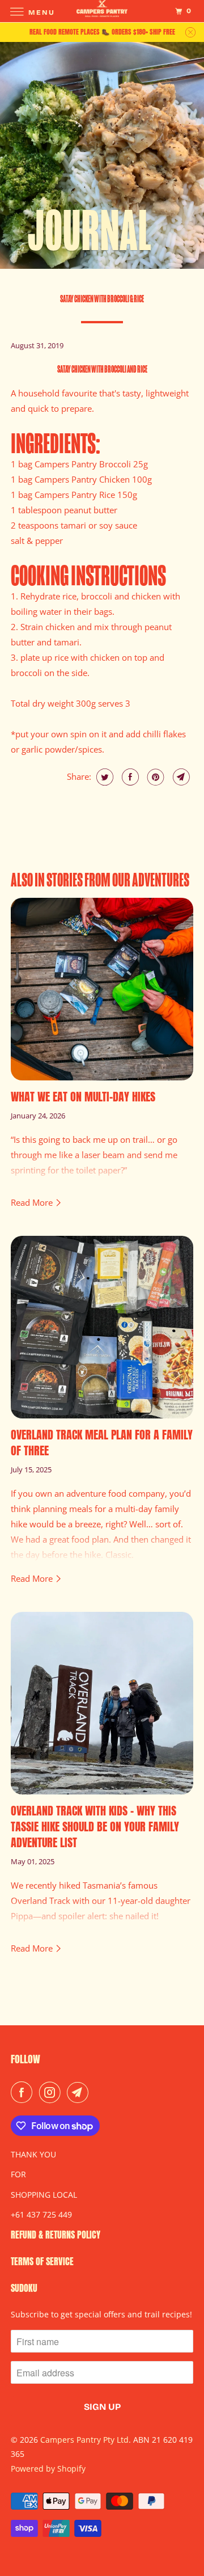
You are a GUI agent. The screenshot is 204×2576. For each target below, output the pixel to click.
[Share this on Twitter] (103, 777)
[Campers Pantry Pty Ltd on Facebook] (24, 2092)
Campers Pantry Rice (75, 495)
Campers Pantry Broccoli (83, 464)
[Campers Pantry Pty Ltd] (102, 11)
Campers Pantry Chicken (82, 479)
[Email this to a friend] (180, 777)
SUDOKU (24, 2288)
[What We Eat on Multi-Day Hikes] (102, 989)
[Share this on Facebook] (129, 777)
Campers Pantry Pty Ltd (84, 2440)
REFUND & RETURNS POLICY (56, 2235)
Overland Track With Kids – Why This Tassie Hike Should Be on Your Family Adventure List (95, 1827)
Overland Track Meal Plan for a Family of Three (102, 1443)
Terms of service (42, 2261)
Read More (33, 1202)
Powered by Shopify (48, 2469)
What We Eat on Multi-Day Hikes (83, 1097)
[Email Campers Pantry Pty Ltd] (80, 2092)
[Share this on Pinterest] (154, 777)
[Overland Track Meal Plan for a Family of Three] (102, 1327)
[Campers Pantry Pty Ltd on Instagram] (52, 2092)
